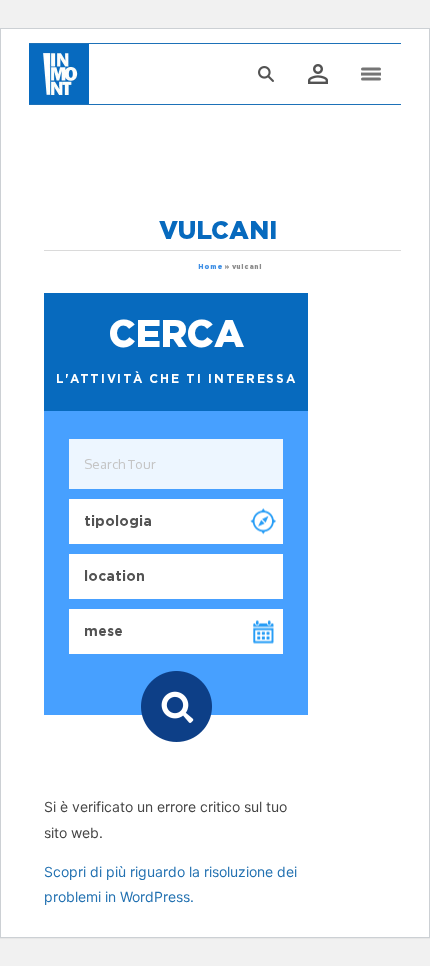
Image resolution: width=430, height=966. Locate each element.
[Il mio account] (317, 75)
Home (210, 266)
